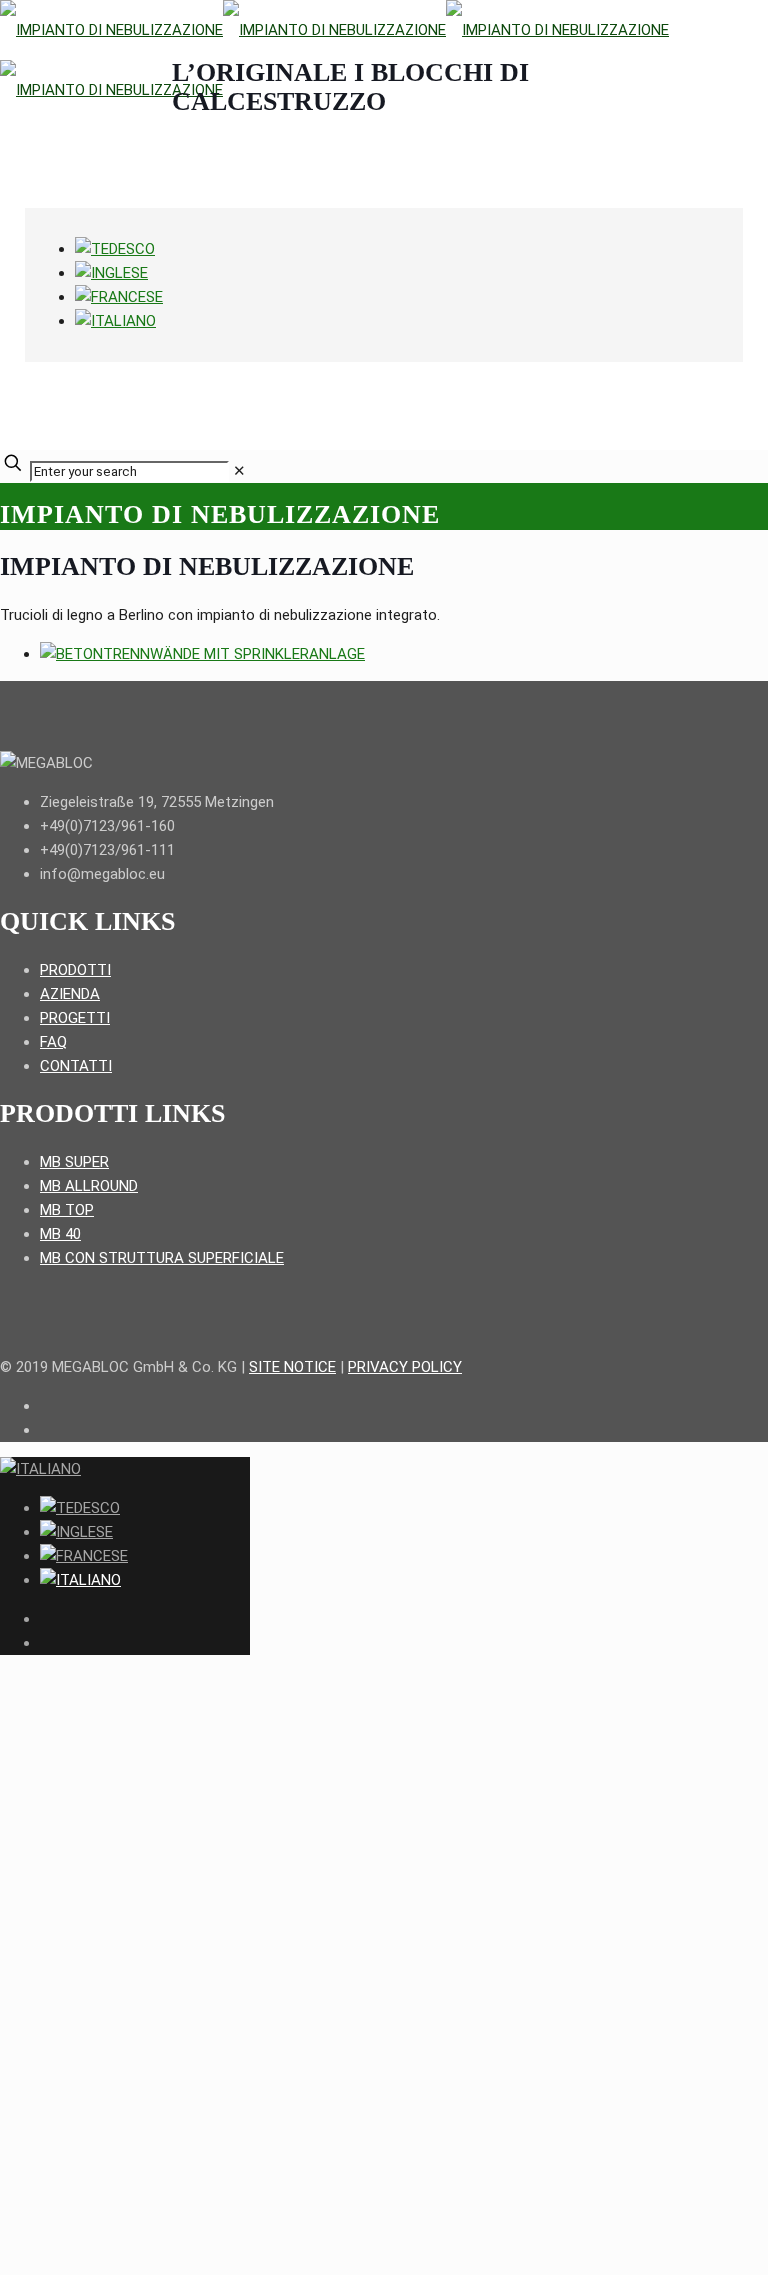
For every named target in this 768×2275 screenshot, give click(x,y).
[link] (239, 471)
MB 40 (60, 1234)
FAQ (53, 1042)
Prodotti (75, 970)
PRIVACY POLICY (405, 1367)
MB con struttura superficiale (162, 1258)
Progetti (75, 1018)
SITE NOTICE (292, 1367)
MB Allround (89, 1186)
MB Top (67, 1210)
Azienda (70, 994)
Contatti (76, 1066)
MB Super (74, 1162)
